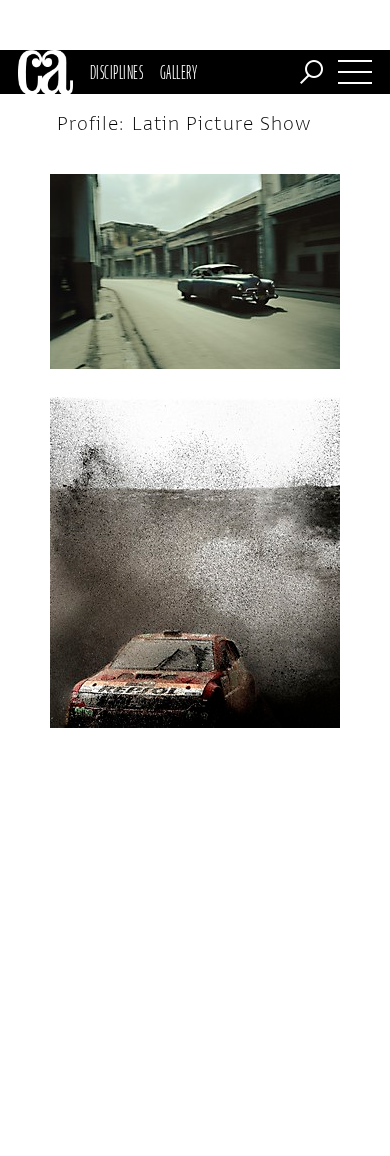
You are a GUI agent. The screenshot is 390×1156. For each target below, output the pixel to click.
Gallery (178, 72)
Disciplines (116, 72)
